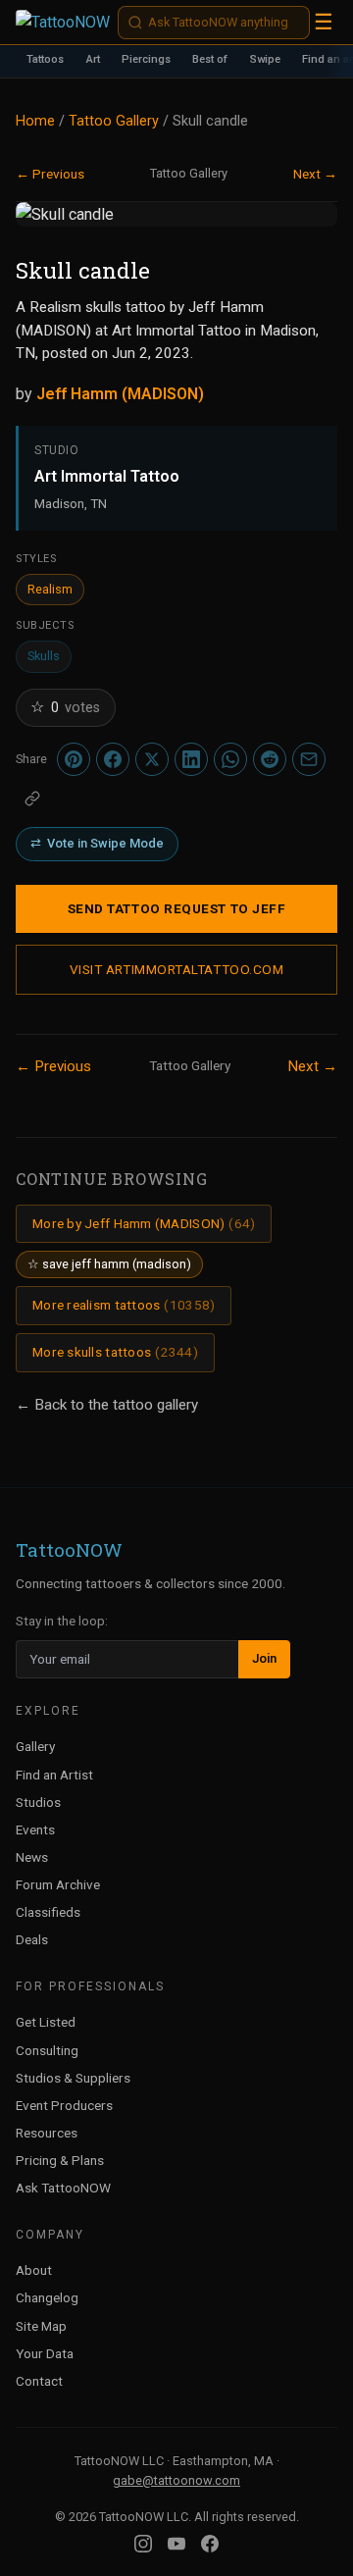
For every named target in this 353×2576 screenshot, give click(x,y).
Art (93, 59)
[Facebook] (210, 2544)
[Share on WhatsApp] (230, 759)
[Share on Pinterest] (74, 759)
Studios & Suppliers (73, 2078)
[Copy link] (32, 799)
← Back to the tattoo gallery (107, 1405)
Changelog (47, 2297)
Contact (39, 2381)
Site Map (41, 2326)
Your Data (45, 2353)
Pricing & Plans (60, 2160)
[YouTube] (176, 2544)
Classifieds (48, 1912)
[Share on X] (152, 759)
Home (35, 121)
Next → (315, 174)
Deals (32, 1939)
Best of (210, 59)
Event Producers (64, 2105)
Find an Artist (54, 1775)
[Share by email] (309, 759)
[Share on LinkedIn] (191, 759)
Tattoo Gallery (114, 121)
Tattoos (45, 59)
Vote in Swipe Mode (97, 843)
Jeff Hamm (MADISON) (120, 394)
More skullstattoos (115, 1352)
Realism (50, 589)
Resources (47, 2133)
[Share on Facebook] (113, 759)
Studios (38, 1802)
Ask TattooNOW (63, 2188)
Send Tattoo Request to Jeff (177, 908)
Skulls (44, 656)
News (32, 1857)
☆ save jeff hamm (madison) (109, 1264)
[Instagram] (143, 2544)
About (34, 2270)
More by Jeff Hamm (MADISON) (144, 1223)
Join (264, 1658)
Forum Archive (58, 1884)
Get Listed (46, 2022)
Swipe (265, 59)
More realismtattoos (124, 1305)
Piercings (146, 59)
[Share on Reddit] (270, 759)
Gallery (35, 1746)
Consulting (47, 2050)
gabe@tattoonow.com (176, 2480)
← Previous (50, 174)
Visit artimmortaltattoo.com (177, 969)
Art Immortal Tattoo (107, 476)
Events (35, 1829)
